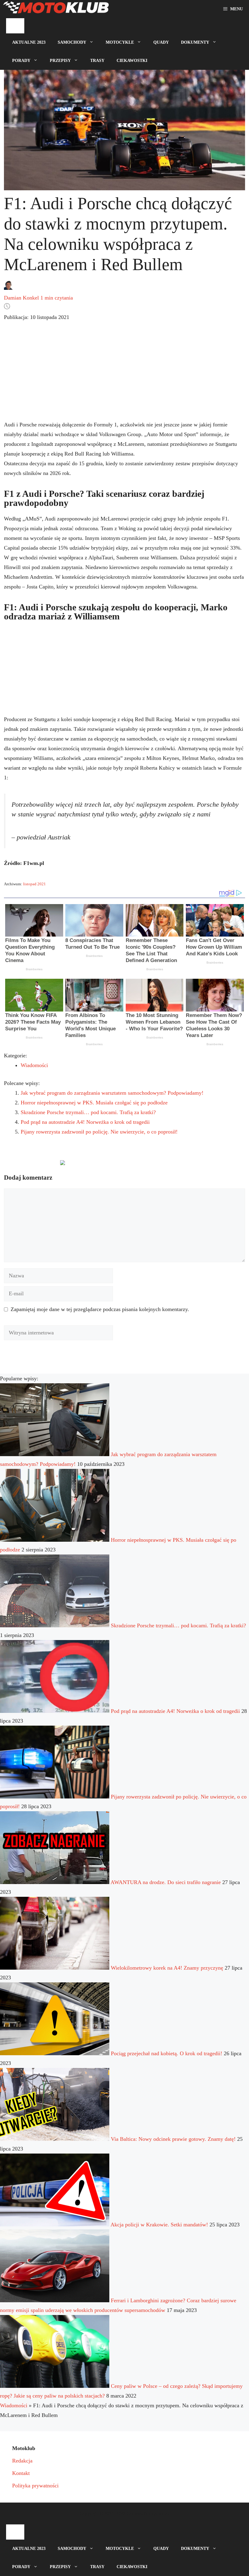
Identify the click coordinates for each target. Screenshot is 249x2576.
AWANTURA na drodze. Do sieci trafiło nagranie (166, 1882)
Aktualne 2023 (29, 42)
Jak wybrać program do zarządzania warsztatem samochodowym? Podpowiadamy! (112, 1093)
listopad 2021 (34, 884)
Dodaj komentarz (29, 1165)
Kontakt (21, 2473)
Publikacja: (37, 317)
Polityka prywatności (35, 2486)
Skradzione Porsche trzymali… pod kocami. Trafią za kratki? (88, 1112)
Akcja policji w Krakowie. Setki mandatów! (159, 2225)
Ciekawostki (132, 61)
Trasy (97, 61)
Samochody (72, 42)
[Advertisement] (124, 376)
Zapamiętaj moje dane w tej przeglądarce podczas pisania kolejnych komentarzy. (100, 1309)
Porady (21, 61)
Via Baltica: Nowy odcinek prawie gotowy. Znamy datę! (173, 2139)
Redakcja (22, 2461)
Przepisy (60, 61)
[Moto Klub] (56, 9)
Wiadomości (34, 1065)
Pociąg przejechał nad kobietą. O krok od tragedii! (167, 2053)
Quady (161, 42)
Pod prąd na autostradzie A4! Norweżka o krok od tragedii (85, 1122)
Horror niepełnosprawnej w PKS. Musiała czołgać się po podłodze (94, 1103)
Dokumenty (195, 42)
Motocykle (120, 42)
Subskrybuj (106, 1165)
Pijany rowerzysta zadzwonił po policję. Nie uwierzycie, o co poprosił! (99, 1132)
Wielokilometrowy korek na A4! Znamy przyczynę (167, 1968)
